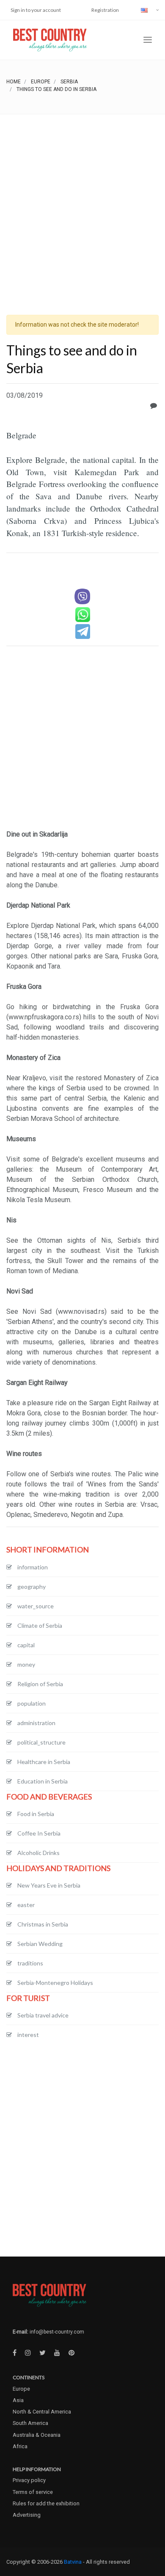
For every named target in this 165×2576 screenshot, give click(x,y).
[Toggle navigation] (148, 40)
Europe (41, 82)
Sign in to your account (36, 10)
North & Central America (42, 2412)
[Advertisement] (82, 201)
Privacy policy (29, 2480)
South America (30, 2423)
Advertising (27, 2515)
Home (14, 82)
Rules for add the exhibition (46, 2503)
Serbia (69, 82)
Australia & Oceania (37, 2435)
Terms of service (33, 2492)
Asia (18, 2400)
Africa (20, 2446)
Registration (105, 10)
